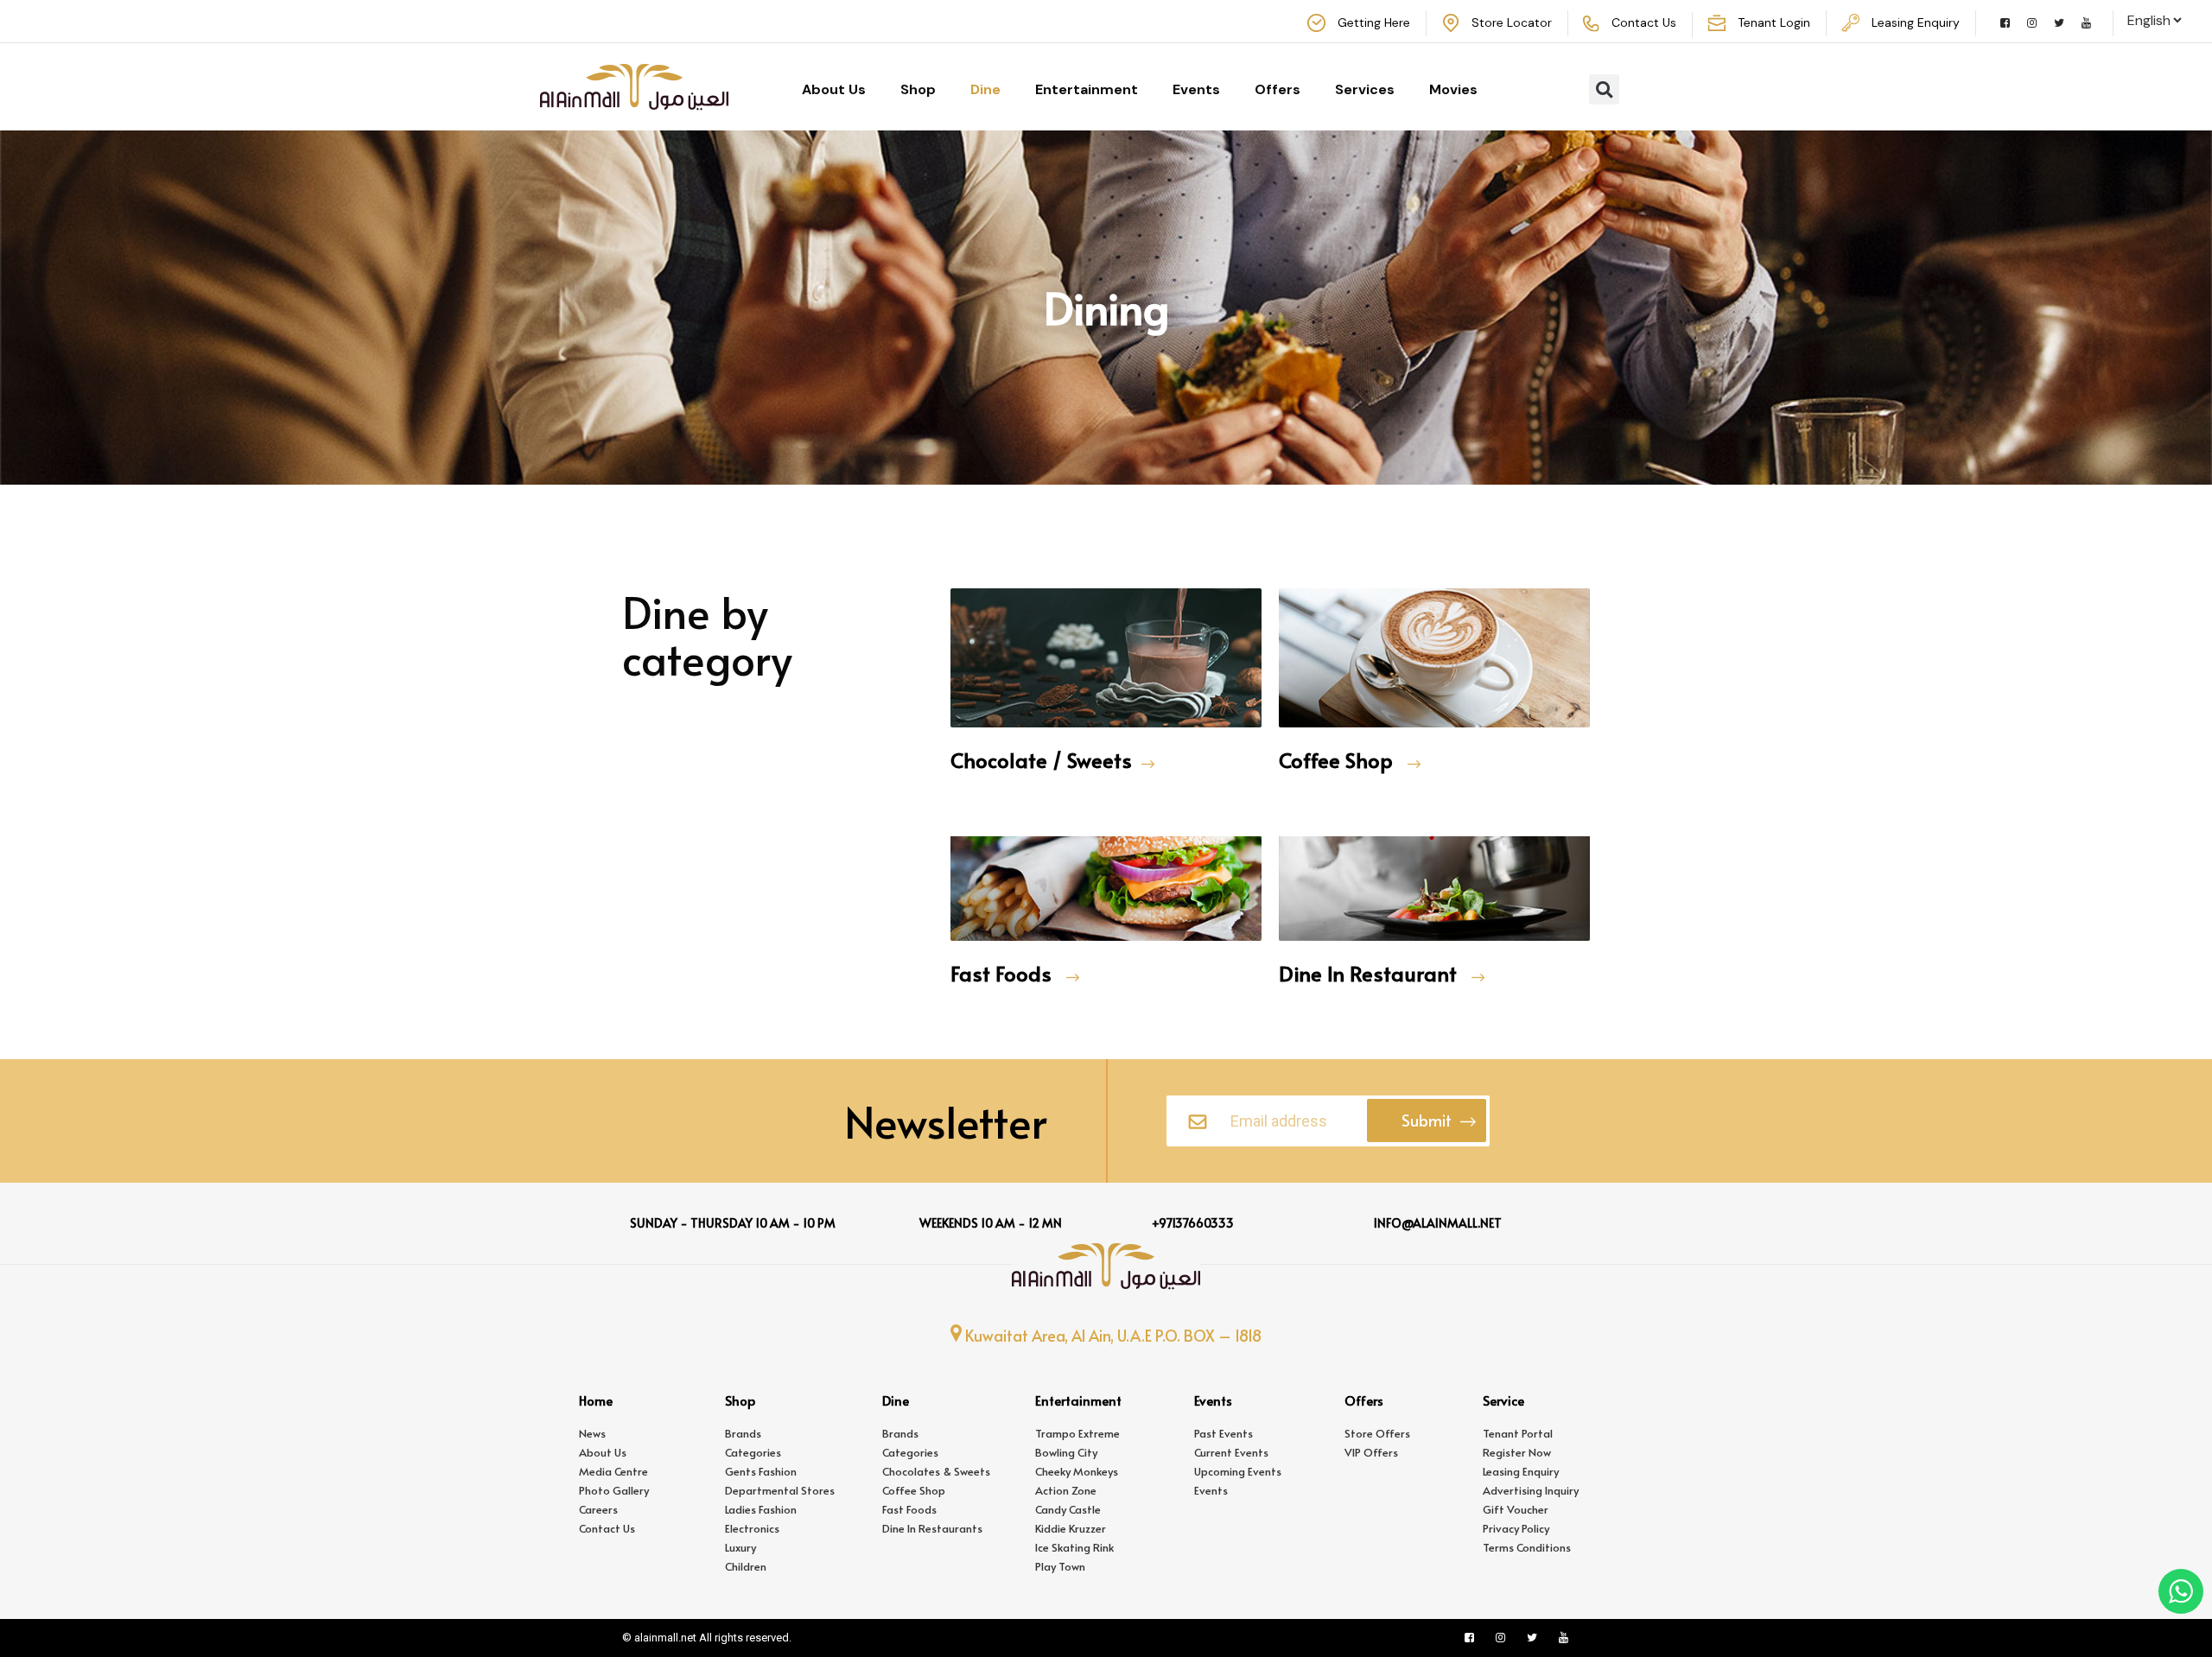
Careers (598, 1509)
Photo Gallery (614, 1490)
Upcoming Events (1238, 1471)
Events (1196, 89)
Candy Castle (1068, 1509)
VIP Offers (1371, 1452)
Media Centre (613, 1471)
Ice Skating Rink (1074, 1547)
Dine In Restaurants (932, 1528)
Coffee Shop (1338, 760)
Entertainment (1087, 89)
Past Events (1224, 1433)
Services (1365, 89)
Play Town (1060, 1566)
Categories (753, 1452)
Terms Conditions (1527, 1547)
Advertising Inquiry (1531, 1490)
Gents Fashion (761, 1471)
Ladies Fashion (761, 1509)
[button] (1604, 89)
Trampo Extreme (1077, 1433)
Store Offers (1377, 1433)
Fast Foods (1004, 973)
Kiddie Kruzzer (1071, 1528)
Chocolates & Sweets (936, 1471)
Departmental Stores (780, 1490)
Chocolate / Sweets (1041, 760)
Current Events (1231, 1452)
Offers (1278, 89)
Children (746, 1566)
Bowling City (1066, 1452)
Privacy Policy (1516, 1528)
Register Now (1517, 1452)
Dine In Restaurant (1370, 973)
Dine (985, 89)
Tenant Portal (1518, 1433)
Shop (918, 89)
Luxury (741, 1547)
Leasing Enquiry (1521, 1471)
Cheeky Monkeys (1077, 1471)
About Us (834, 89)
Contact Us (607, 1528)
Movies (1453, 89)
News (592, 1433)
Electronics (752, 1528)
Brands (743, 1433)
